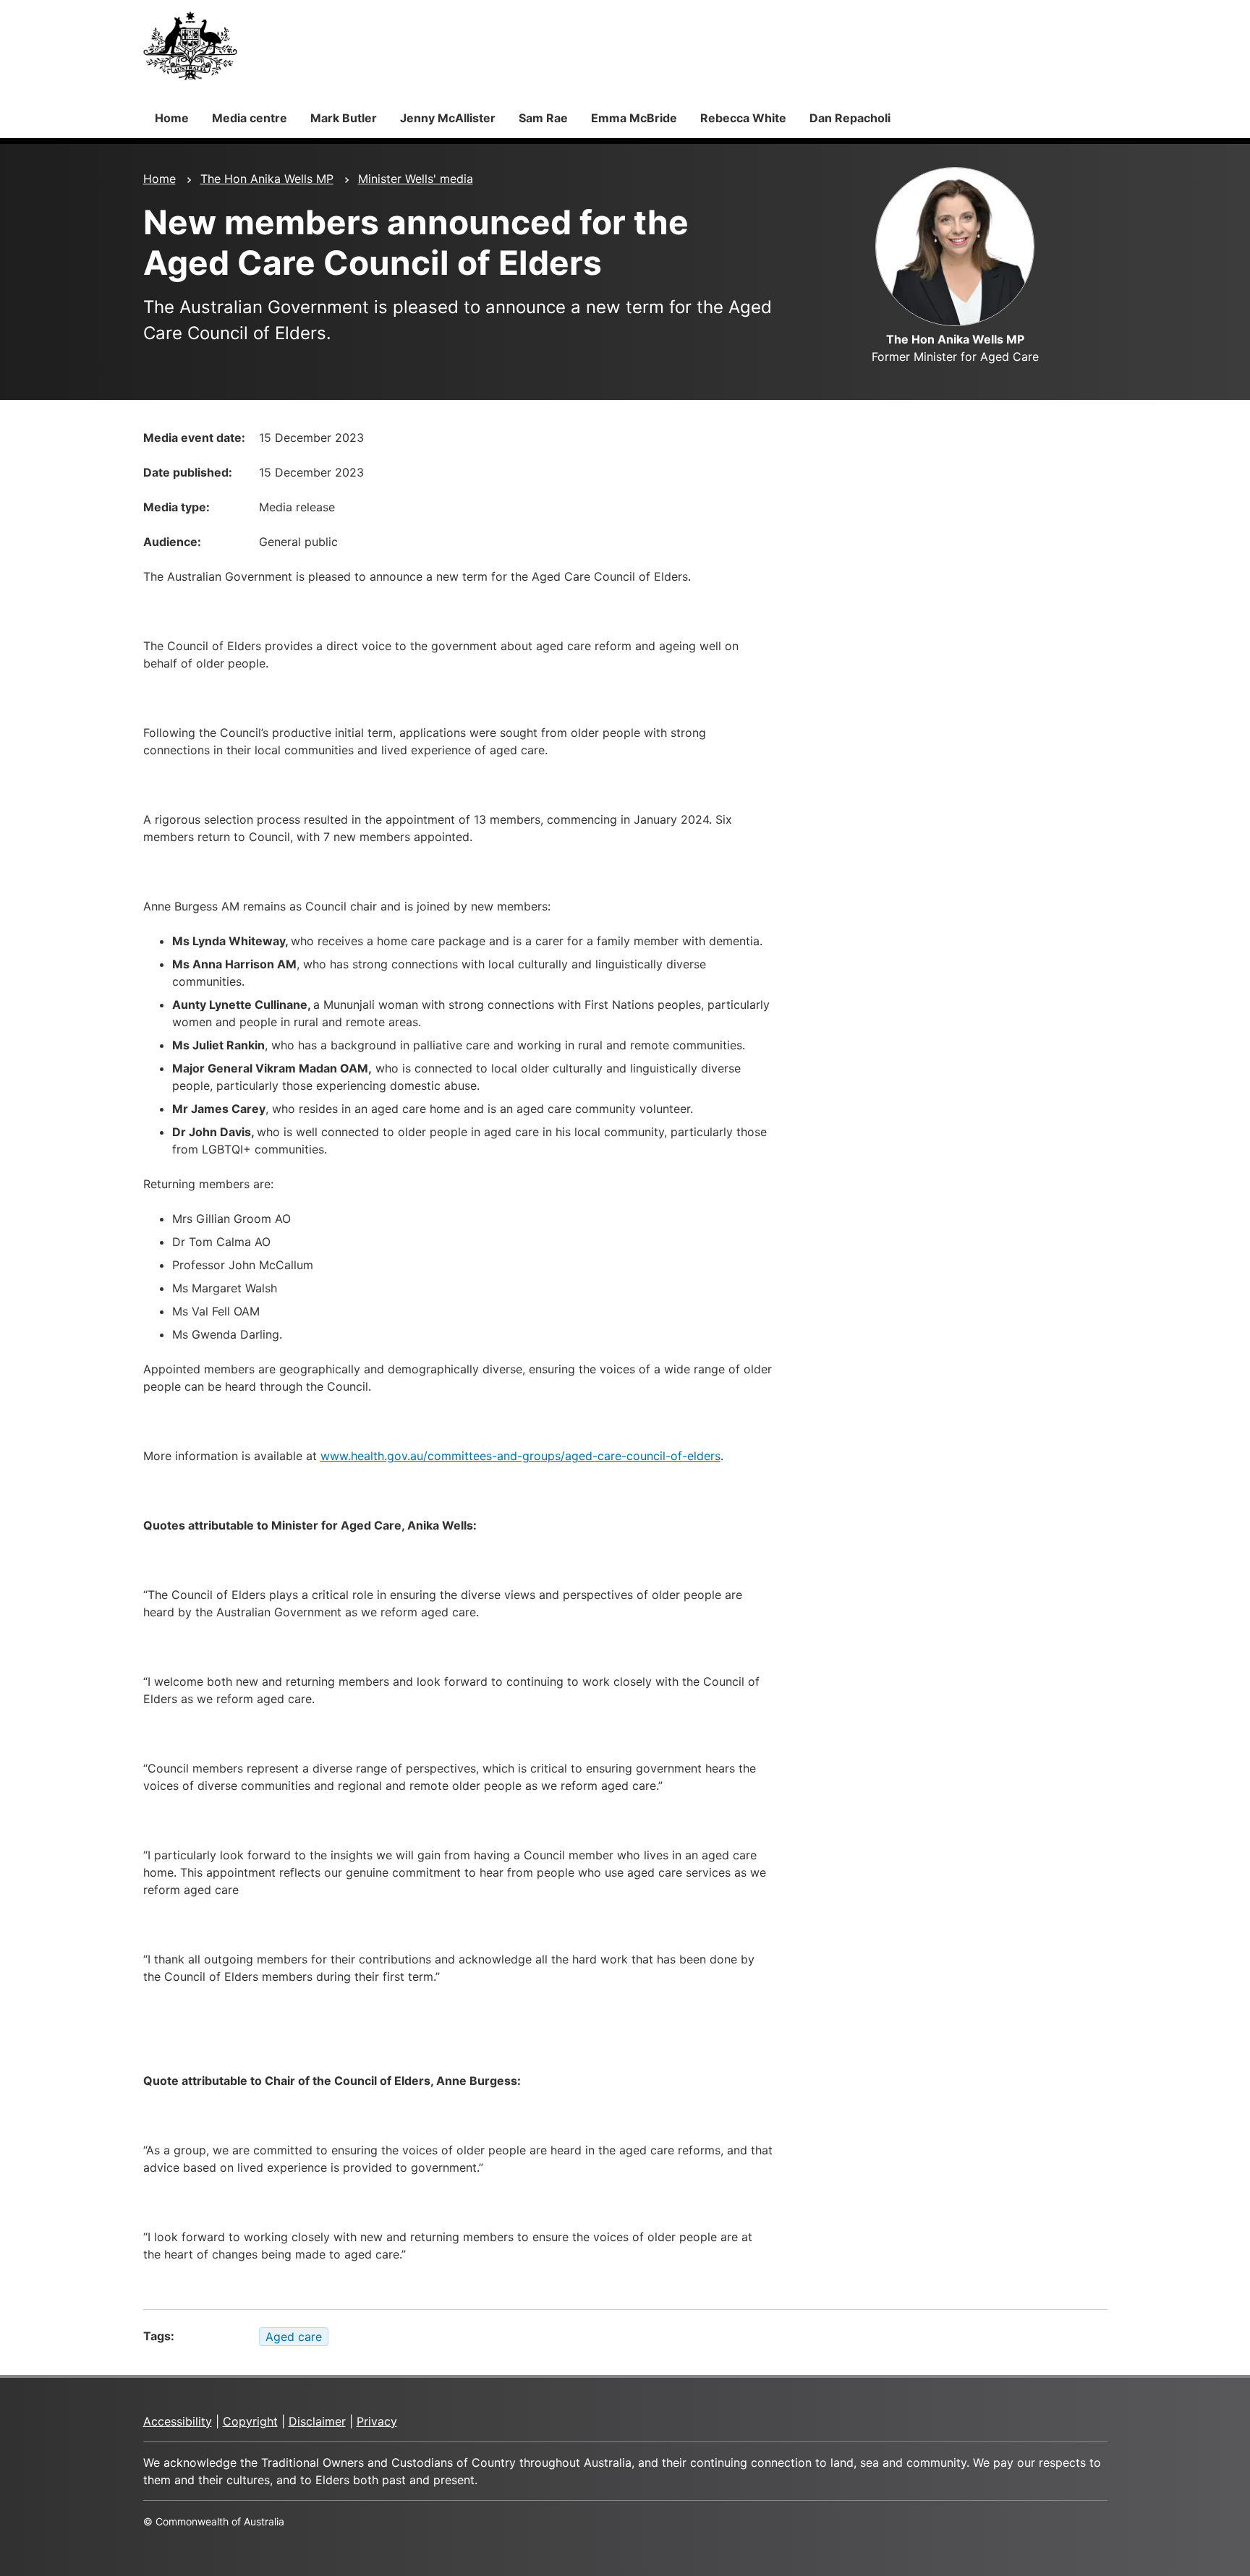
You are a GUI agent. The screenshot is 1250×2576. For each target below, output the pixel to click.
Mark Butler (344, 118)
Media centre (250, 118)
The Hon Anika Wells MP (267, 179)
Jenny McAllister (448, 118)
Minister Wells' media (416, 179)
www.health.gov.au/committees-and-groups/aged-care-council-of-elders (520, 1456)
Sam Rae (543, 118)
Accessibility (178, 2421)
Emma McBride (634, 118)
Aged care (294, 2337)
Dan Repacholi (850, 118)
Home (172, 118)
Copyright (250, 2421)
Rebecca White (743, 118)
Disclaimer (317, 2421)
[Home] (190, 46)
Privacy (377, 2421)
